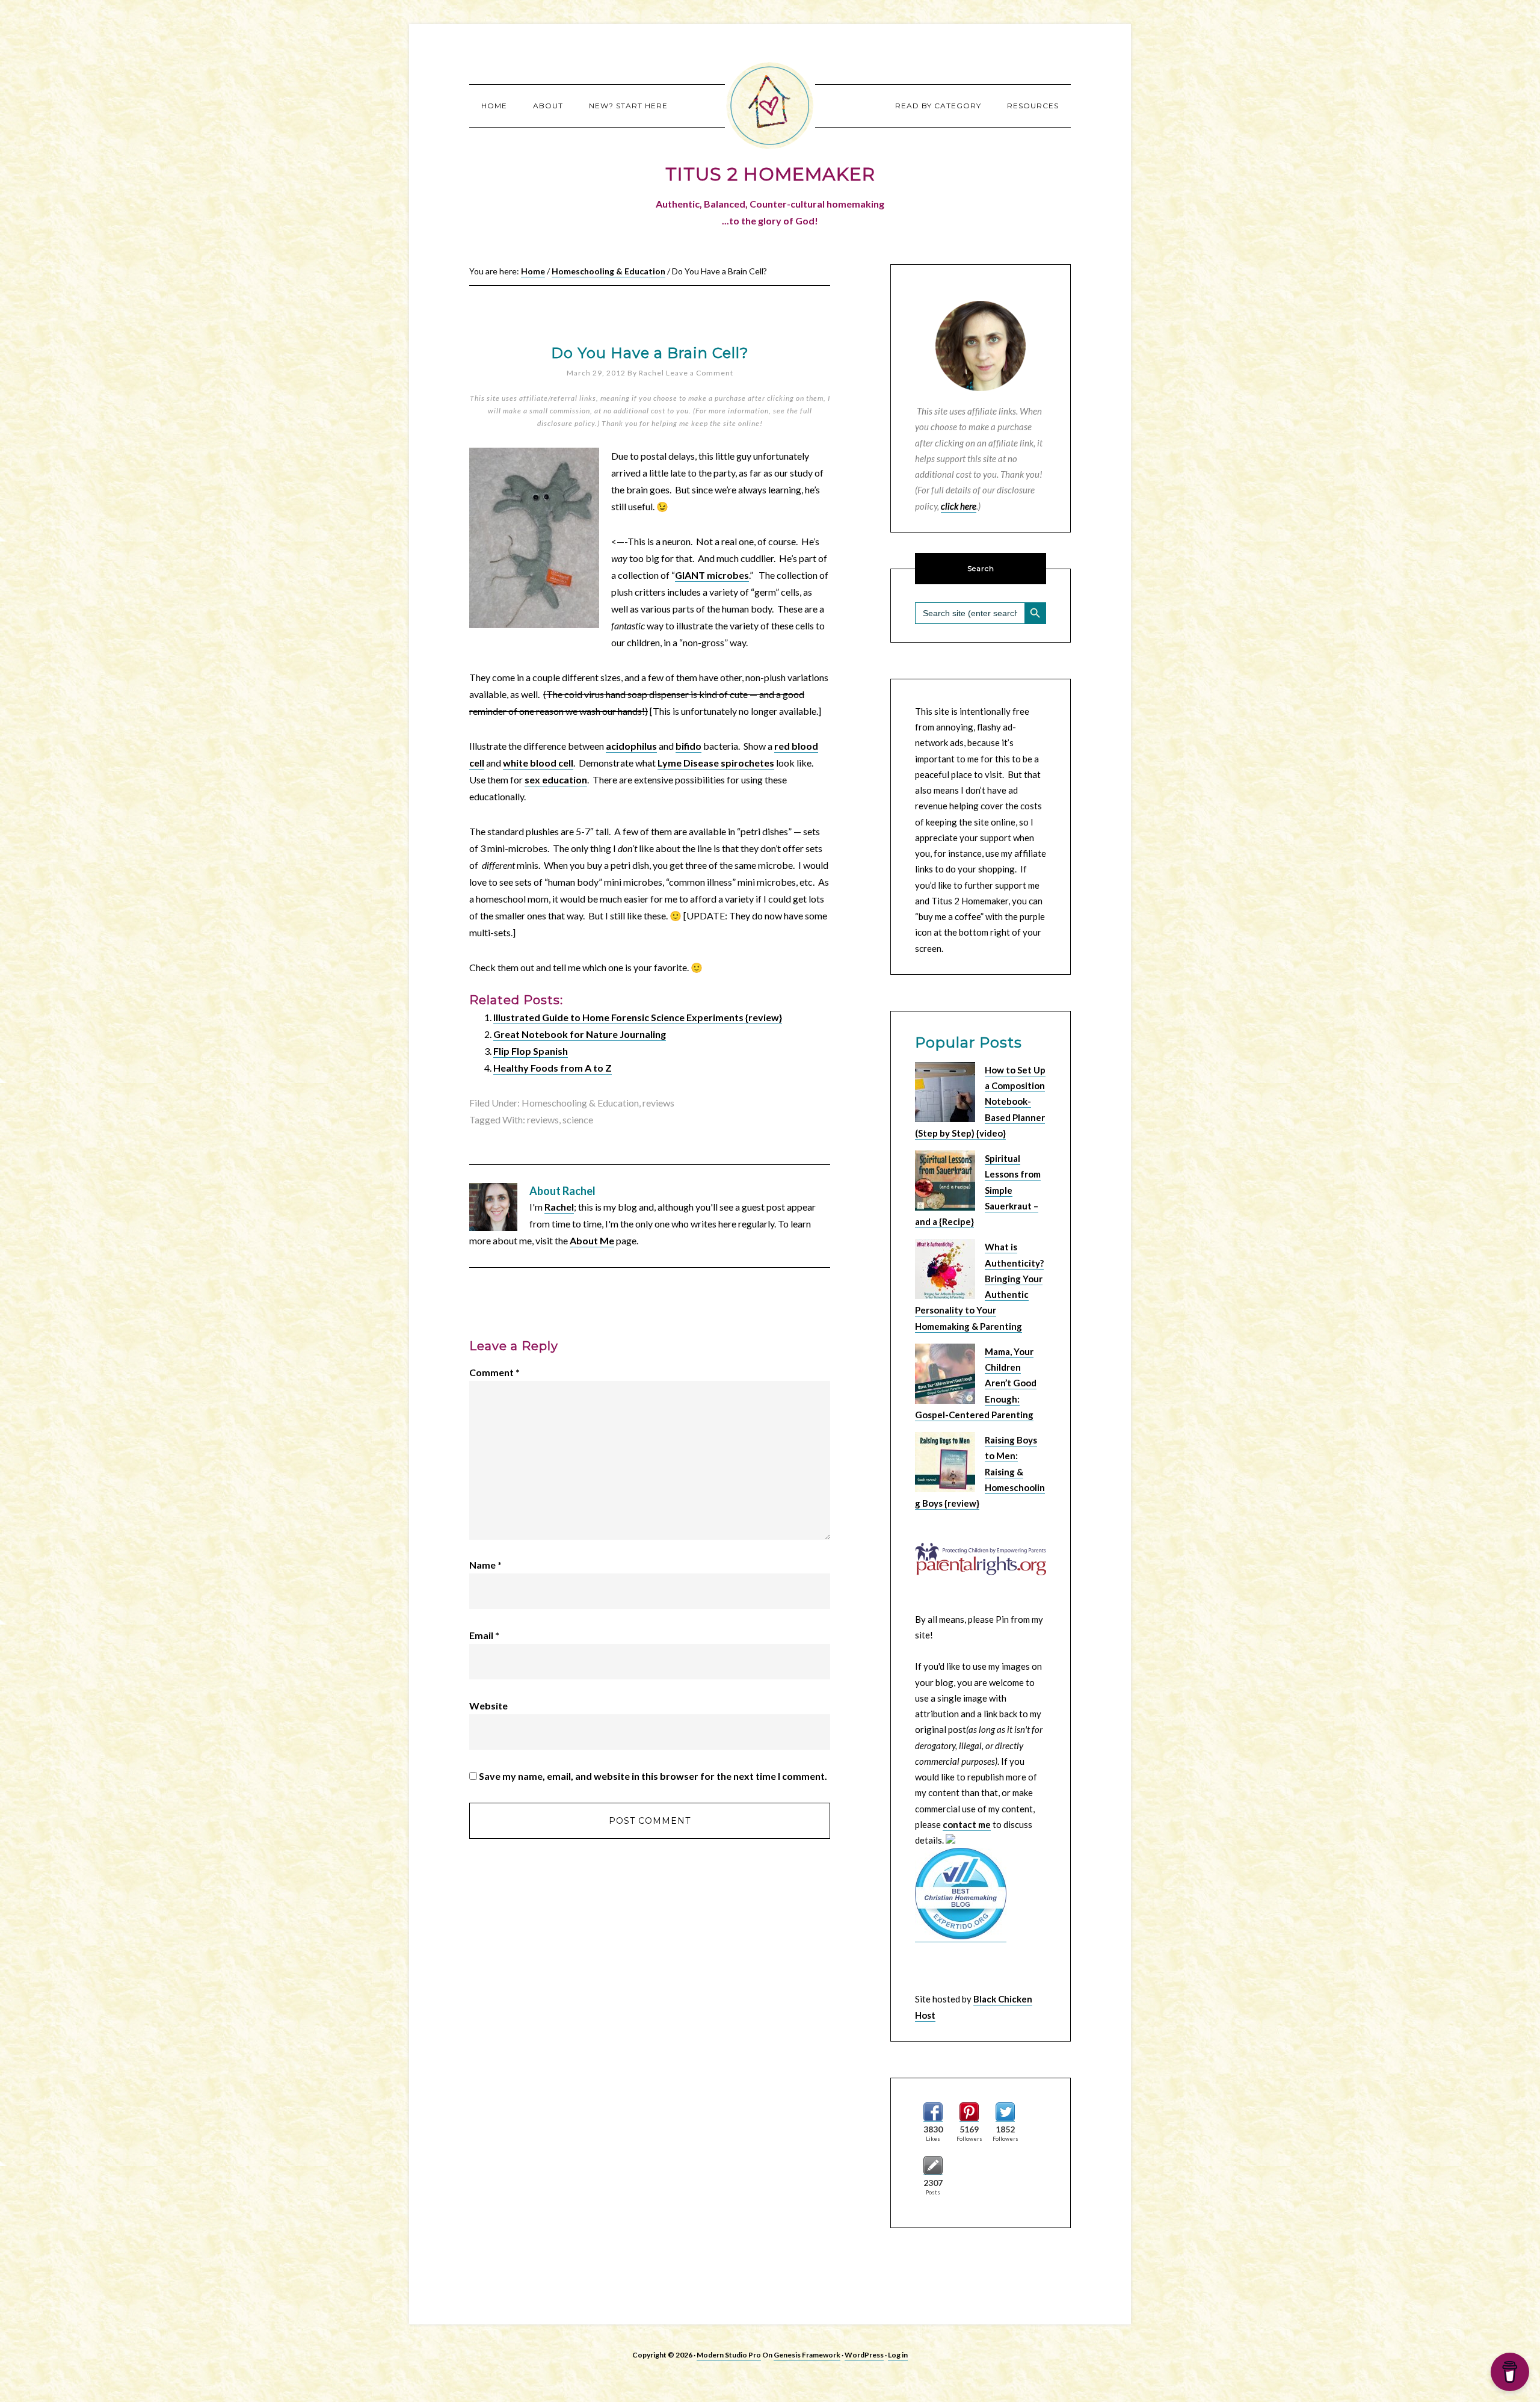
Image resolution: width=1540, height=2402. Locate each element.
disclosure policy (566, 423)
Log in (898, 2355)
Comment (494, 1372)
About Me (592, 1240)
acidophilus (631, 746)
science (578, 1119)
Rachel (559, 1207)
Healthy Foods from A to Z (553, 1068)
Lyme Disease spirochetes (716, 763)
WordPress (864, 2355)
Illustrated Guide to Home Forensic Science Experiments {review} (638, 1017)
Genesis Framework (807, 2355)
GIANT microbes (712, 575)
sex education (556, 780)
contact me (967, 1824)
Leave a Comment (700, 373)
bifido (688, 746)
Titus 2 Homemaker (770, 105)
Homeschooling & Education (580, 1103)
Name (485, 1565)
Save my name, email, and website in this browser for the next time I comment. (653, 1776)
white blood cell (538, 763)
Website (488, 1706)
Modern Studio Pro (729, 2355)
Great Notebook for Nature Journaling (580, 1034)
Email (484, 1635)
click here (959, 506)
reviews (658, 1103)
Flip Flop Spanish (531, 1051)
